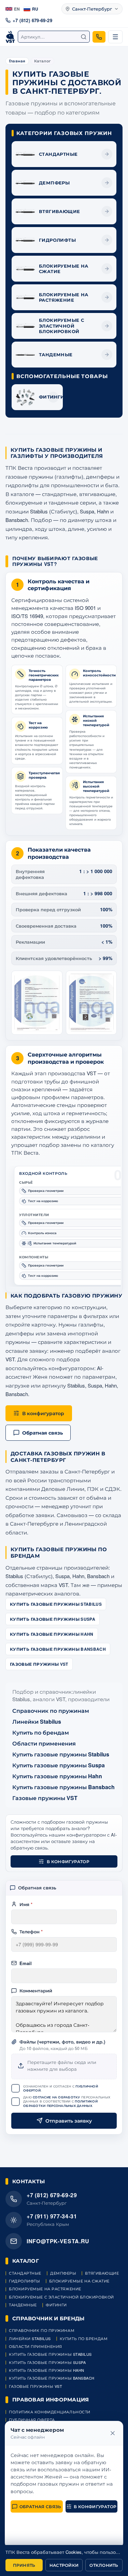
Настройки (64, 2565)
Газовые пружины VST (39, 1664)
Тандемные (23, 2305)
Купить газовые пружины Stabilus (56, 1604)
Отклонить (104, 2565)
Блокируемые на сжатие (80, 2281)
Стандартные (25, 2273)
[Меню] (115, 37)
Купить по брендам (41, 1732)
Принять (24, 2565)
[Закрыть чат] (113, 2433)
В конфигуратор (68, 1861)
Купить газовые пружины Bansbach (58, 1649)
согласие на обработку (56, 2097)
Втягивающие (102, 2273)
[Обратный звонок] (99, 37)
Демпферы (63, 2273)
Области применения (44, 1743)
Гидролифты (25, 2281)
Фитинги (56, 2305)
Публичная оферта (32, 2420)
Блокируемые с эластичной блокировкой (61, 2297)
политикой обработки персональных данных (60, 2103)
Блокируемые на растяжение (45, 2289)
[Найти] (84, 37)
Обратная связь (40, 2506)
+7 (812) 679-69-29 (32, 20)
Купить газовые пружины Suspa (53, 1619)
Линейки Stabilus (37, 1721)
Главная (17, 61)
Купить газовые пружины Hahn (52, 1634)
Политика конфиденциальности (50, 2412)
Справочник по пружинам (51, 1711)
